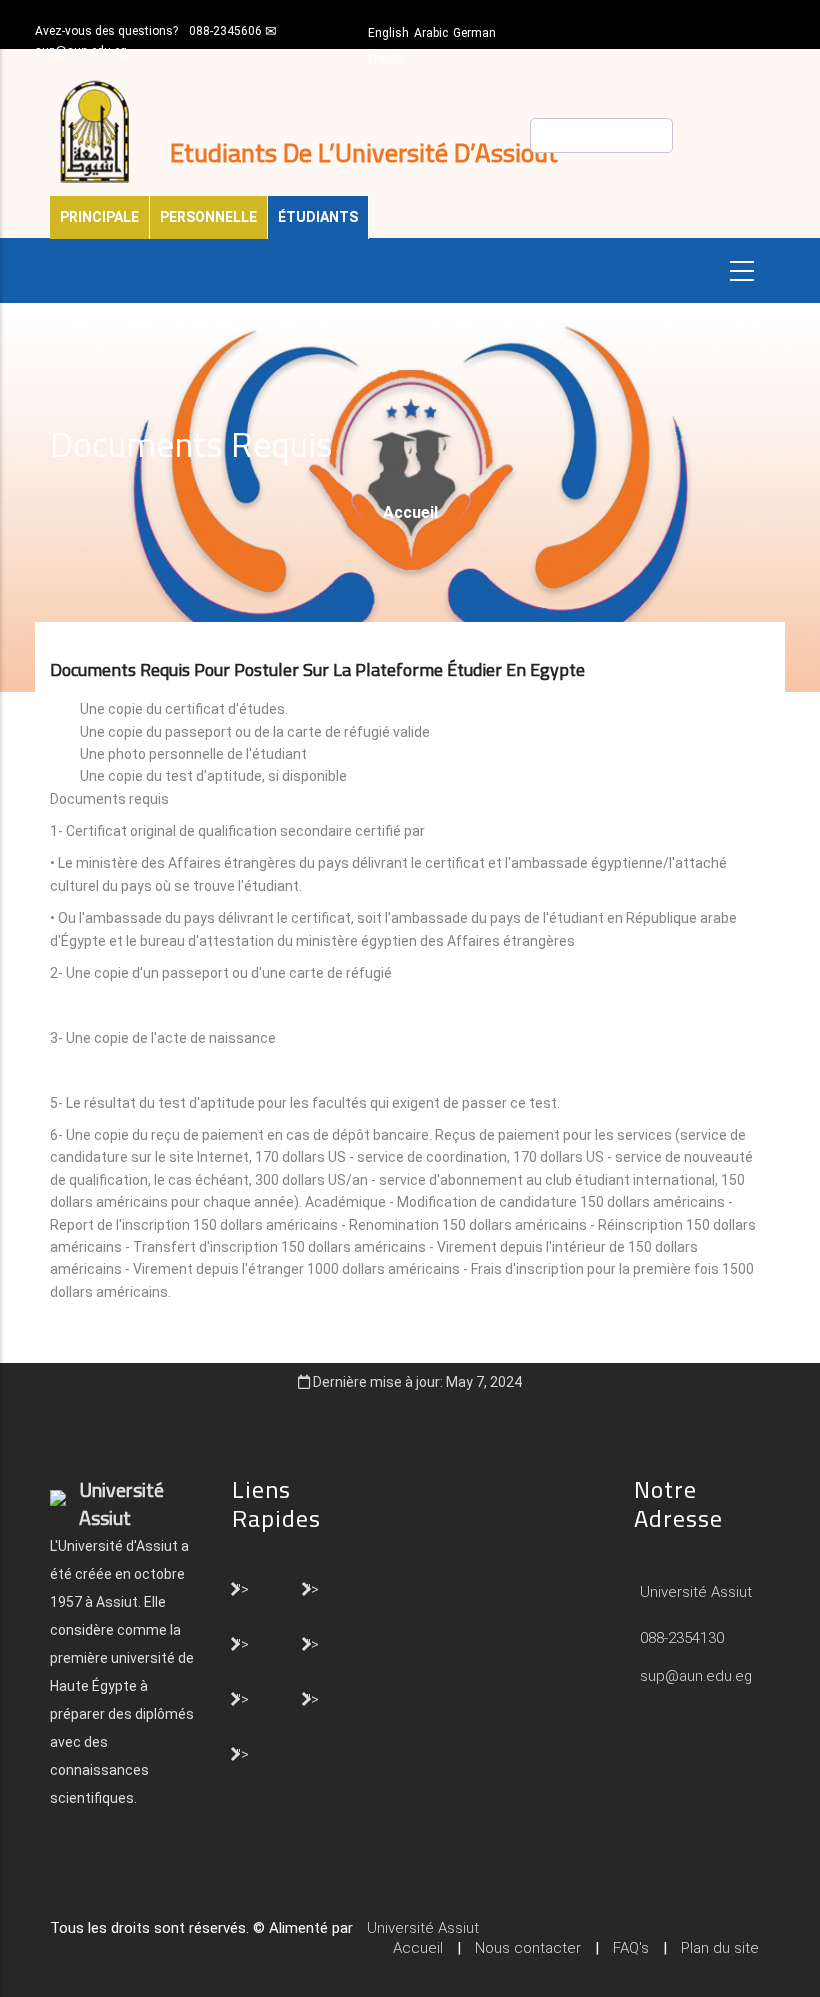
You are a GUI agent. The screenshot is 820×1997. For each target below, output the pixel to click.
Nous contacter (528, 1948)
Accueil (410, 512)
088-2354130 (682, 1638)
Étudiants (318, 217)
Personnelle (208, 217)
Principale (99, 217)
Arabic (431, 33)
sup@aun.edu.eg (81, 51)
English (388, 33)
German (474, 33)
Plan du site (720, 1948)
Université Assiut (694, 1592)
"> (242, 1588)
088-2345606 (225, 31)
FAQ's (631, 1948)
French (386, 59)
